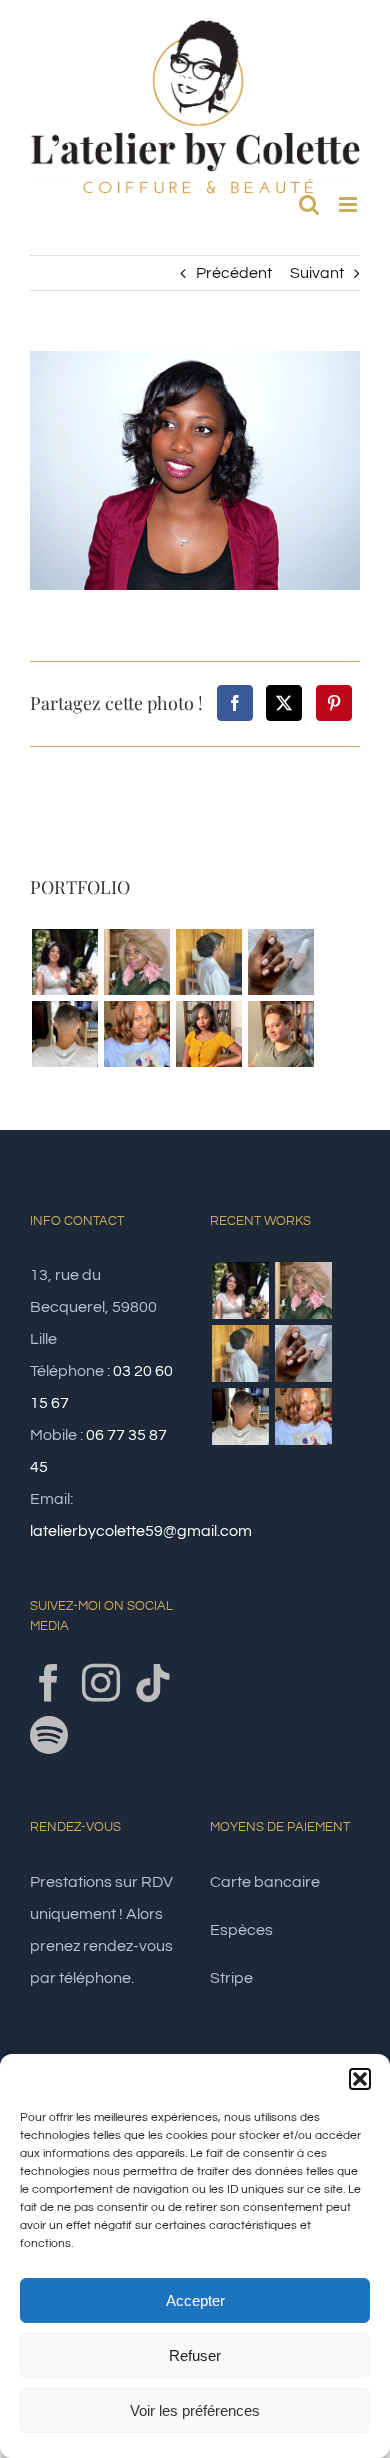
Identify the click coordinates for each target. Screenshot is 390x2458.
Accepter (195, 2300)
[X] (284, 703)
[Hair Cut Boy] (64, 1034)
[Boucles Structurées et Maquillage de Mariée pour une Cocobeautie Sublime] (64, 962)
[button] (360, 2079)
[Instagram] (101, 1683)
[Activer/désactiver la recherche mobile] (309, 204)
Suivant (317, 273)
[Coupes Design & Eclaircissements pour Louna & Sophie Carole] (280, 1034)
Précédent (234, 273)
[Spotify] (49, 1735)
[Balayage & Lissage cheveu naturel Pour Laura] (136, 1034)
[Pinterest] (334, 703)
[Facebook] (235, 703)
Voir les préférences (195, 2410)
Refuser (195, 2355)
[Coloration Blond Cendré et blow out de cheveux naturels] (136, 962)
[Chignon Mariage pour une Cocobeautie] (208, 962)
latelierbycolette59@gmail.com (141, 1531)
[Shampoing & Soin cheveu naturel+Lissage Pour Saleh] (208, 1034)
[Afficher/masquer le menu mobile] (349, 204)
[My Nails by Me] (280, 962)
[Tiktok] (153, 1683)
